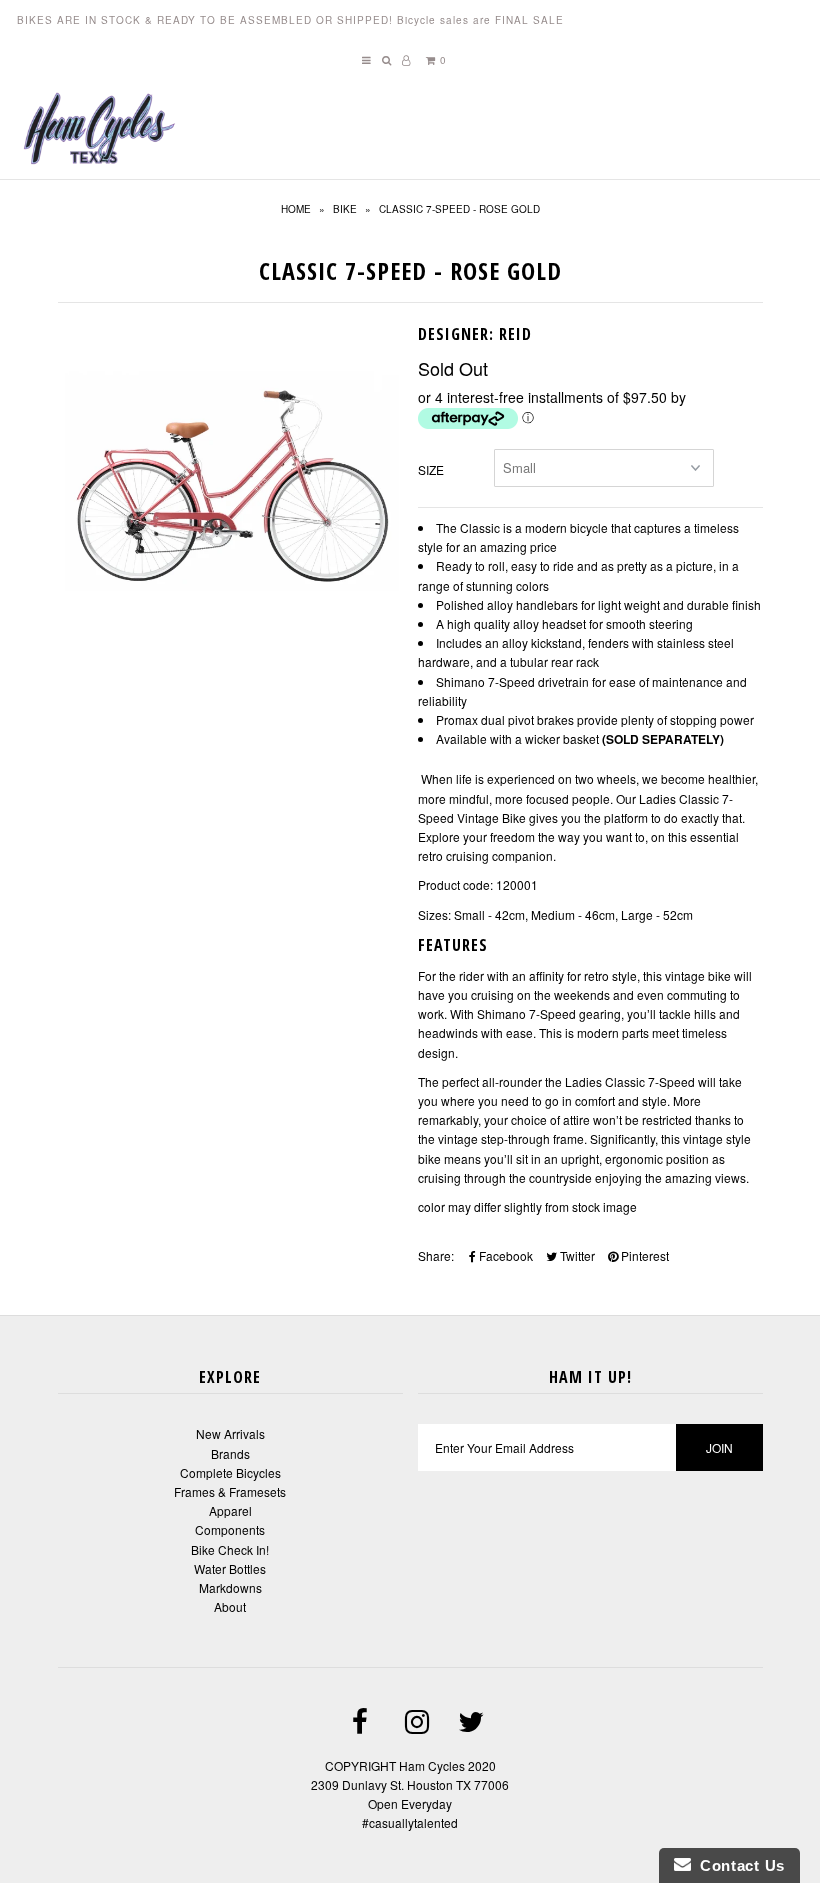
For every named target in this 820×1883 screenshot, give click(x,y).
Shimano (501, 1013)
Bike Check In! (230, 1549)
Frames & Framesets (230, 1491)
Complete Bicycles (230, 1472)
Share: (436, 1255)
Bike (345, 209)
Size (431, 469)
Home (296, 209)
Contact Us (738, 1865)
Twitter (576, 1255)
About (230, 1606)
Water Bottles (230, 1568)
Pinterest (643, 1255)
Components (230, 1529)
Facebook (504, 1255)
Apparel (230, 1510)
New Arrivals (230, 1433)
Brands (230, 1453)
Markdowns (230, 1587)
